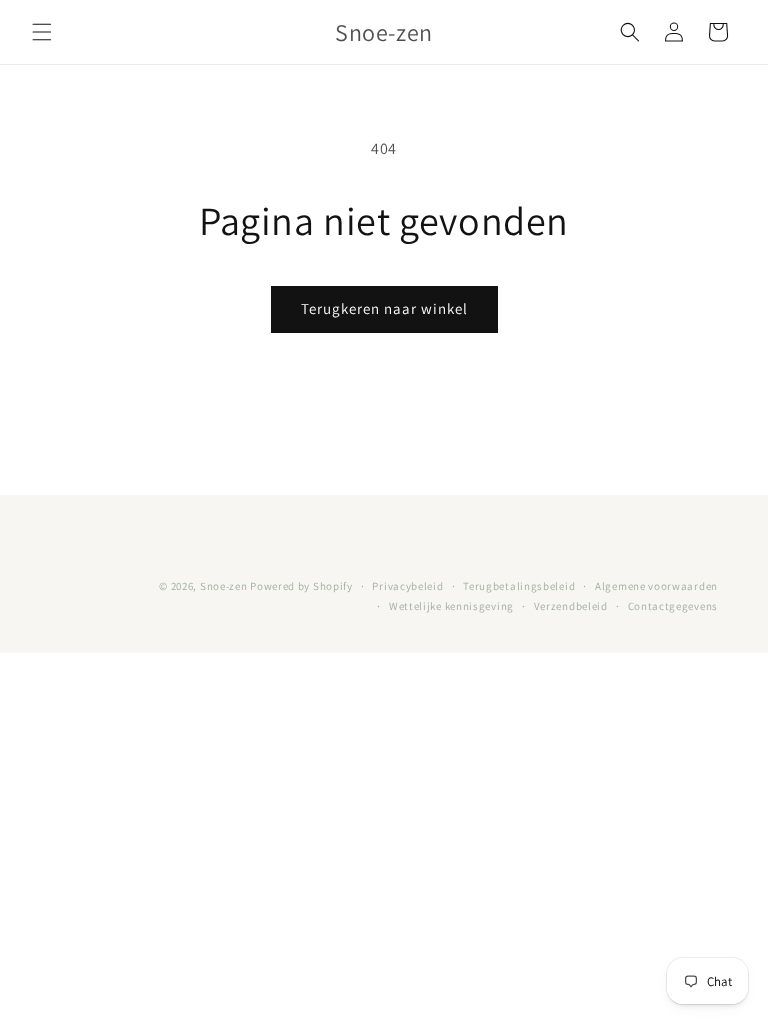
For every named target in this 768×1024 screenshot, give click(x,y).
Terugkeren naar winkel (384, 308)
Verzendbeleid (571, 606)
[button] (42, 32)
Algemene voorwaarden (656, 586)
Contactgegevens (673, 606)
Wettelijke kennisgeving (451, 606)
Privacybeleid (407, 586)
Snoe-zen (225, 586)
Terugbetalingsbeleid (519, 586)
